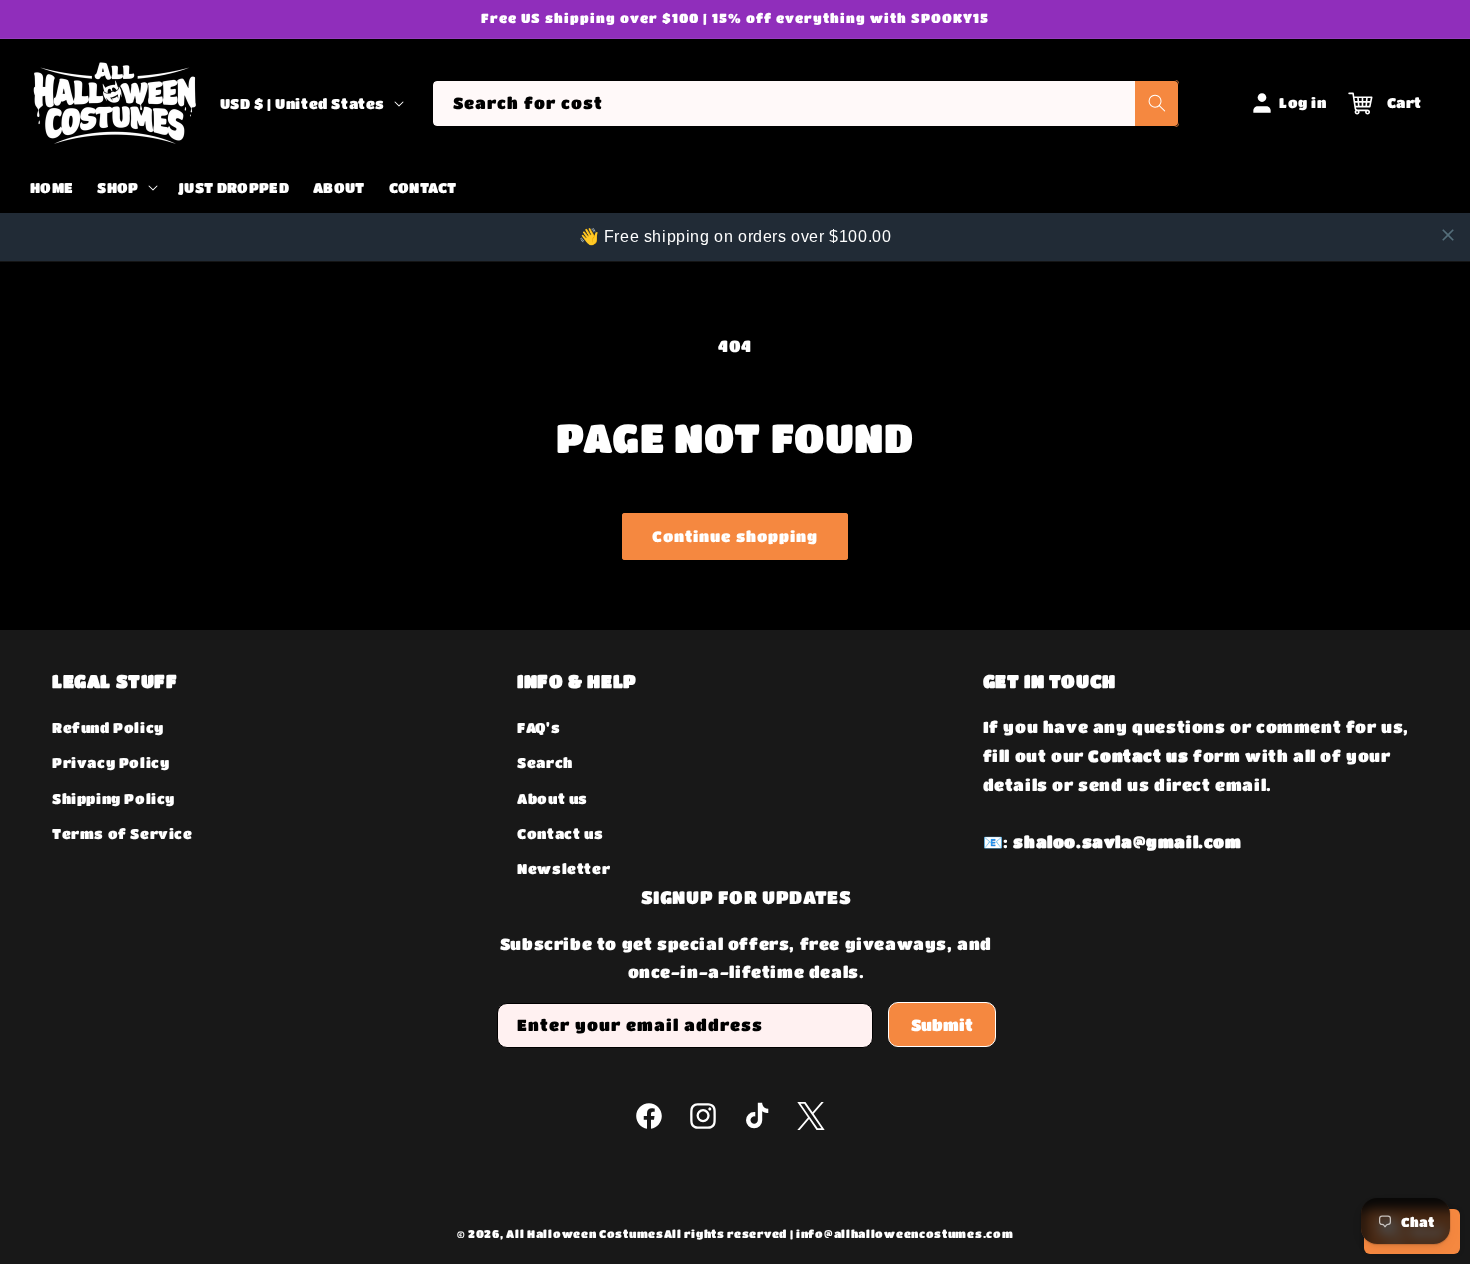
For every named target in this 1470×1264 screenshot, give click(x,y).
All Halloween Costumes (584, 1233)
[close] (1448, 235)
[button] (125, 188)
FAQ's (538, 727)
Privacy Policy (110, 763)
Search (545, 763)
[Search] (1157, 103)
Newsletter (563, 868)
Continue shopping (735, 536)
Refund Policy (108, 727)
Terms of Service (122, 833)
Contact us (560, 833)
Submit (942, 1024)
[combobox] (805, 103)
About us (552, 798)
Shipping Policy (113, 798)
